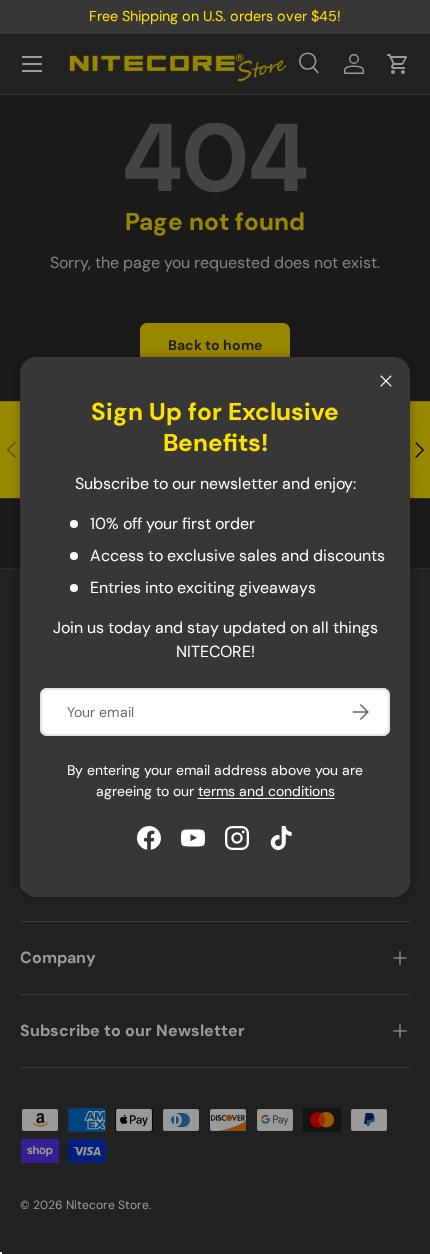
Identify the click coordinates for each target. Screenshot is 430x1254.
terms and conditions (266, 791)
